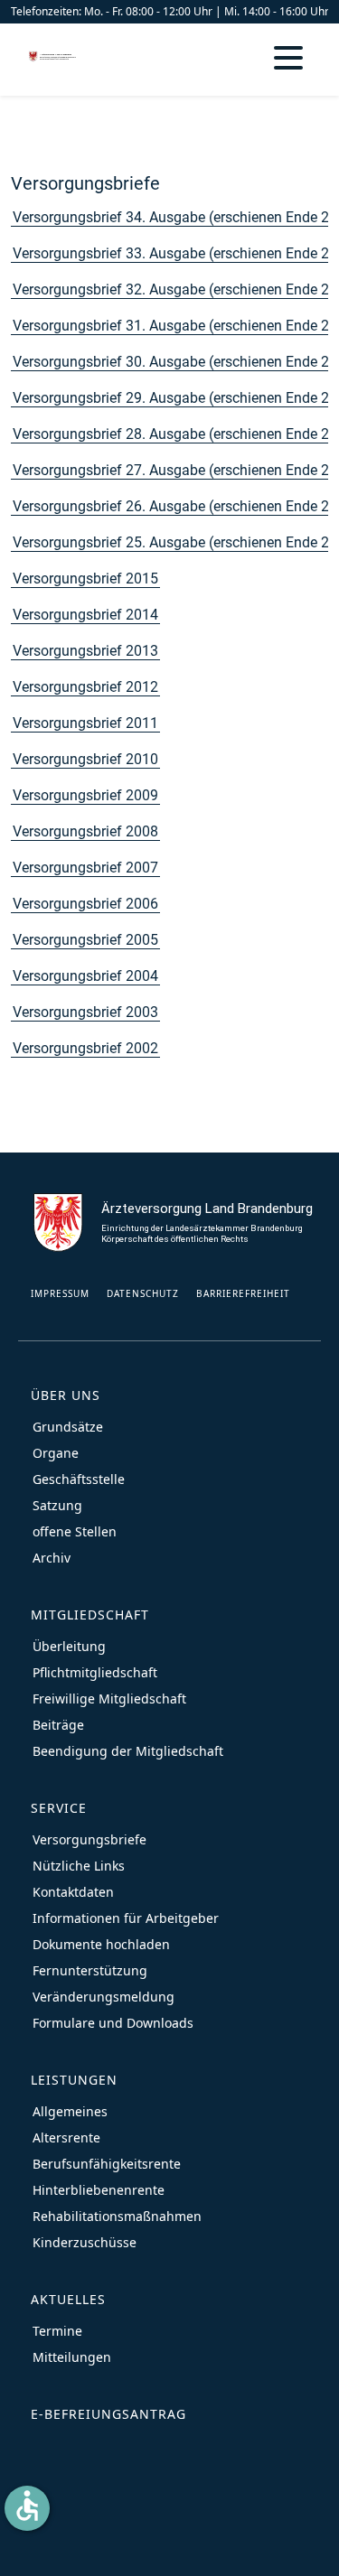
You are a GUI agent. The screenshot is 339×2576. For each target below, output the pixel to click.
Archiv (52, 1558)
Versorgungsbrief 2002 (85, 1048)
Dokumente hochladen (101, 1944)
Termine (57, 2331)
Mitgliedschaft (90, 1615)
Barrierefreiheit (243, 1293)
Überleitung (69, 1646)
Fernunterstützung (90, 1970)
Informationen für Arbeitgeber (126, 1918)
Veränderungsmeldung (104, 1997)
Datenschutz (143, 1293)
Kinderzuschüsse (85, 2242)
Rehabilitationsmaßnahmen (117, 2216)
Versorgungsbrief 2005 (85, 940)
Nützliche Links (79, 1866)
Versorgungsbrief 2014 (85, 615)
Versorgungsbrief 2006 (85, 904)
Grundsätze (68, 1427)
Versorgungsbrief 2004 (85, 976)
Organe (56, 1453)
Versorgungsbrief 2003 (85, 1012)
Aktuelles (68, 2299)
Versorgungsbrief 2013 (85, 651)
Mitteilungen (72, 2357)
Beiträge (58, 1725)
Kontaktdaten (73, 1892)
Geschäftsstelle (79, 1479)
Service (59, 1808)
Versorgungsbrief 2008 (85, 831)
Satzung (57, 1505)
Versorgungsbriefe (85, 183)
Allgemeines (70, 2111)
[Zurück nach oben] (307, 2544)
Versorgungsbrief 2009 (85, 795)
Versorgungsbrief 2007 (85, 868)
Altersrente (66, 2137)
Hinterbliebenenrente (99, 2190)
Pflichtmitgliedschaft (95, 1672)
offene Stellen (75, 1531)
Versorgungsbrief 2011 (85, 723)
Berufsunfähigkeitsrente (107, 2164)
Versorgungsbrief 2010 (85, 759)
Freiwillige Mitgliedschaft (109, 1699)
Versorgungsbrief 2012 (85, 687)
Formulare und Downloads (113, 2023)
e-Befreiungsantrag (108, 2414)
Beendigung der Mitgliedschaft (128, 1751)
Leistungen (74, 2080)
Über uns (66, 1395)
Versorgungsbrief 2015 (85, 579)
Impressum (60, 1293)
